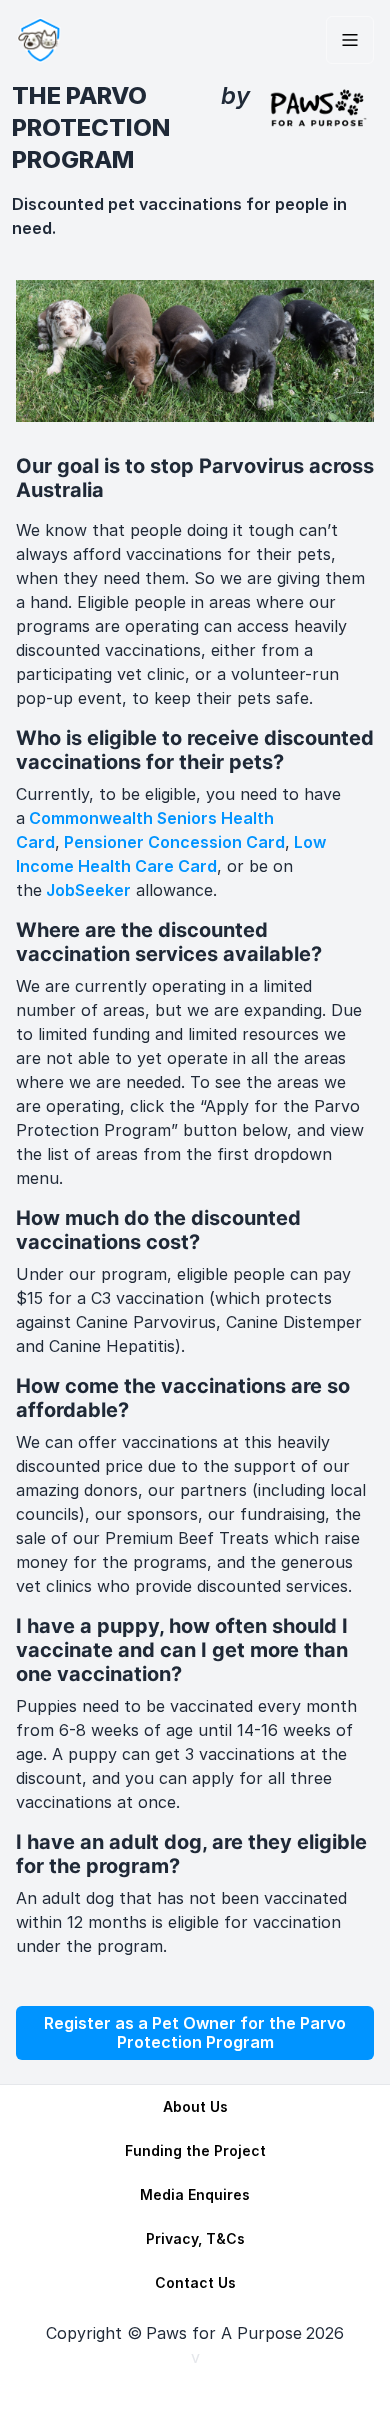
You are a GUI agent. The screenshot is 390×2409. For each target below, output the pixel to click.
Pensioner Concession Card (174, 842)
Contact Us (195, 2282)
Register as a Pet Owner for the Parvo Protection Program (195, 2032)
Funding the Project (195, 2150)
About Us (195, 2106)
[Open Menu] (350, 40)
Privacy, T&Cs (195, 2238)
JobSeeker (88, 890)
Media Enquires (195, 2194)
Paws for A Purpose (224, 2333)
